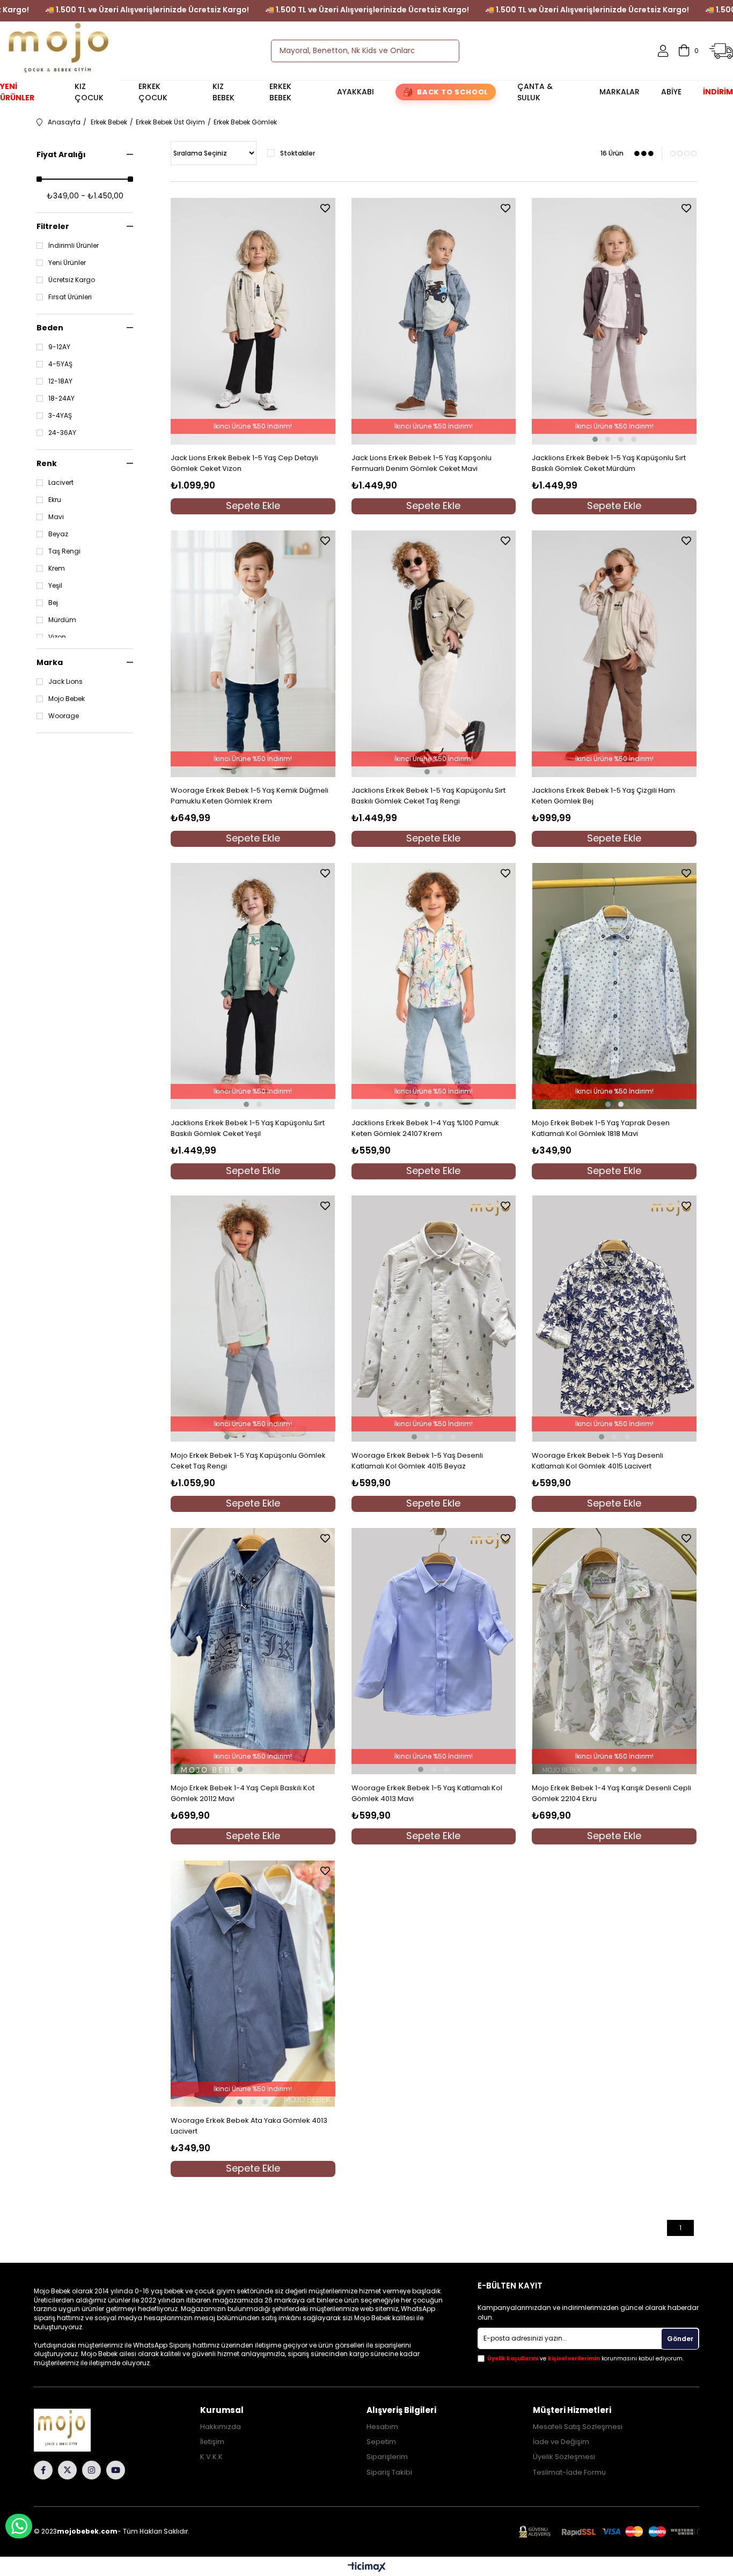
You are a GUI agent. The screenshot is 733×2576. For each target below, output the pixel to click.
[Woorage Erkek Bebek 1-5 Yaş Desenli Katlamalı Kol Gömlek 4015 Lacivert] (614, 1319)
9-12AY (59, 347)
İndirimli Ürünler (74, 246)
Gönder (680, 2339)
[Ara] (442, 51)
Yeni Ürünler (67, 263)
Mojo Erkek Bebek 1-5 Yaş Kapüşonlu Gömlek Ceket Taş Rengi (248, 1461)
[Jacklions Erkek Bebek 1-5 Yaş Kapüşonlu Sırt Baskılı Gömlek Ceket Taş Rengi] (434, 654)
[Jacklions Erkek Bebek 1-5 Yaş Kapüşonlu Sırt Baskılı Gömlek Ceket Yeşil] (253, 986)
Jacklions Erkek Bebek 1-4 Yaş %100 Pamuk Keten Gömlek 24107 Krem (425, 1128)
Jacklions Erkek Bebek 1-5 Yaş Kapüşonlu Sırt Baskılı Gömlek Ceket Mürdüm (609, 463)
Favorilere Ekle (325, 208)
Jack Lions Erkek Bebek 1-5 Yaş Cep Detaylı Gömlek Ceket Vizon (244, 463)
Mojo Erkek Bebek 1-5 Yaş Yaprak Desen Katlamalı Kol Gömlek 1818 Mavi (601, 1128)
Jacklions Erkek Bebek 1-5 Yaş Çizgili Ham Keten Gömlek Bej (603, 796)
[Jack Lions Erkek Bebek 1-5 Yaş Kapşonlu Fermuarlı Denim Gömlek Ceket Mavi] (434, 321)
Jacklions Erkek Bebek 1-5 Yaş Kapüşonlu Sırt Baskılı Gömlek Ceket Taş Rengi (428, 796)
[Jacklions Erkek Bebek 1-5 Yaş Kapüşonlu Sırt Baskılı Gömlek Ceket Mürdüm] (614, 321)
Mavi (56, 517)
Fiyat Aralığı (61, 154)
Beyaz (58, 534)
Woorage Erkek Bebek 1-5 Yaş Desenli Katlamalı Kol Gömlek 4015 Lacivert (598, 1461)
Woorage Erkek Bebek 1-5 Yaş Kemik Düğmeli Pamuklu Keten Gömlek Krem (250, 796)
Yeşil (55, 586)
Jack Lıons (65, 682)
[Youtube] (116, 2470)
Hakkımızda (221, 2427)
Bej (53, 603)
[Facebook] (43, 2470)
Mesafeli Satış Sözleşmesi (578, 2427)
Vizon (57, 637)
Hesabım (382, 2427)
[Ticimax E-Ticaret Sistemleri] (367, 2568)
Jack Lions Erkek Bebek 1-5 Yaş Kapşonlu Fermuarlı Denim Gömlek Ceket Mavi (422, 463)
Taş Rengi (64, 551)
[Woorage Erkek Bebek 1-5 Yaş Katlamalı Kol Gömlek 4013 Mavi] (434, 1651)
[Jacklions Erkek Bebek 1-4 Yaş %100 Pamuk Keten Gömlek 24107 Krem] (434, 986)
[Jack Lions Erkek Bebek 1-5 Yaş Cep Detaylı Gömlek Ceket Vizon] (253, 321)
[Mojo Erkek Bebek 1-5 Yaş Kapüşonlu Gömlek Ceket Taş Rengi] (253, 1319)
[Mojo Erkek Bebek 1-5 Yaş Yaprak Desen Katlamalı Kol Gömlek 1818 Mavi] (614, 986)
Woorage (64, 716)
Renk (47, 463)
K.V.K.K (211, 2457)
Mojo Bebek (67, 699)
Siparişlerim (387, 2457)
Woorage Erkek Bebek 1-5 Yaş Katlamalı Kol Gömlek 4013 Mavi (427, 1793)
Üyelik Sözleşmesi (564, 2457)
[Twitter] (67, 2470)
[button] (595, 439)
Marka (50, 662)
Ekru (55, 500)
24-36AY (62, 433)
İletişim (212, 2442)
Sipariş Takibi (389, 2472)
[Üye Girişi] (663, 51)
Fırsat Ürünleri (70, 297)
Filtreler (53, 226)
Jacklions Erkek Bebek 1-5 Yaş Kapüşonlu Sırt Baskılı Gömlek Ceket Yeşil (248, 1128)
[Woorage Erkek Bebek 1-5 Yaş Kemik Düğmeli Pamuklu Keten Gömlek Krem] (253, 654)
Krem (57, 569)
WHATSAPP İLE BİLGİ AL (19, 2526)
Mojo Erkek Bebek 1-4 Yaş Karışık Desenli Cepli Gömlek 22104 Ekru (611, 1793)
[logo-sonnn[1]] (77, 2430)
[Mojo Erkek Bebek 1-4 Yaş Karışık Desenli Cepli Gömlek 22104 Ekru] (614, 1651)
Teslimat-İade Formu (569, 2472)
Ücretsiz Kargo (72, 280)
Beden (50, 328)
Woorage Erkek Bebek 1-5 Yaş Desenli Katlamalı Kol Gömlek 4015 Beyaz (417, 1461)
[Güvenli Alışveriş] (609, 2532)
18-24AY (61, 398)
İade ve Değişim (561, 2442)
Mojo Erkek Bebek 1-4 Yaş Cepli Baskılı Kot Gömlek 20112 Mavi (243, 1793)
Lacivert (61, 483)
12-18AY (60, 381)
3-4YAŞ (60, 416)
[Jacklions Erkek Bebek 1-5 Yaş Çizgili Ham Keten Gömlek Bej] (614, 654)
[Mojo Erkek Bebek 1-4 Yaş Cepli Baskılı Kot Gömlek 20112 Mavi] (253, 1651)
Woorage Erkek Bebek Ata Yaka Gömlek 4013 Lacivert (249, 2126)
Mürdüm (62, 620)
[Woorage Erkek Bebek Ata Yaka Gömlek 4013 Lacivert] (253, 1984)
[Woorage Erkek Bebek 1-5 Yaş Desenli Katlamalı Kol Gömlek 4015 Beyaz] (434, 1319)
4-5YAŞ (60, 364)
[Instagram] (91, 2470)
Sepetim (381, 2442)
